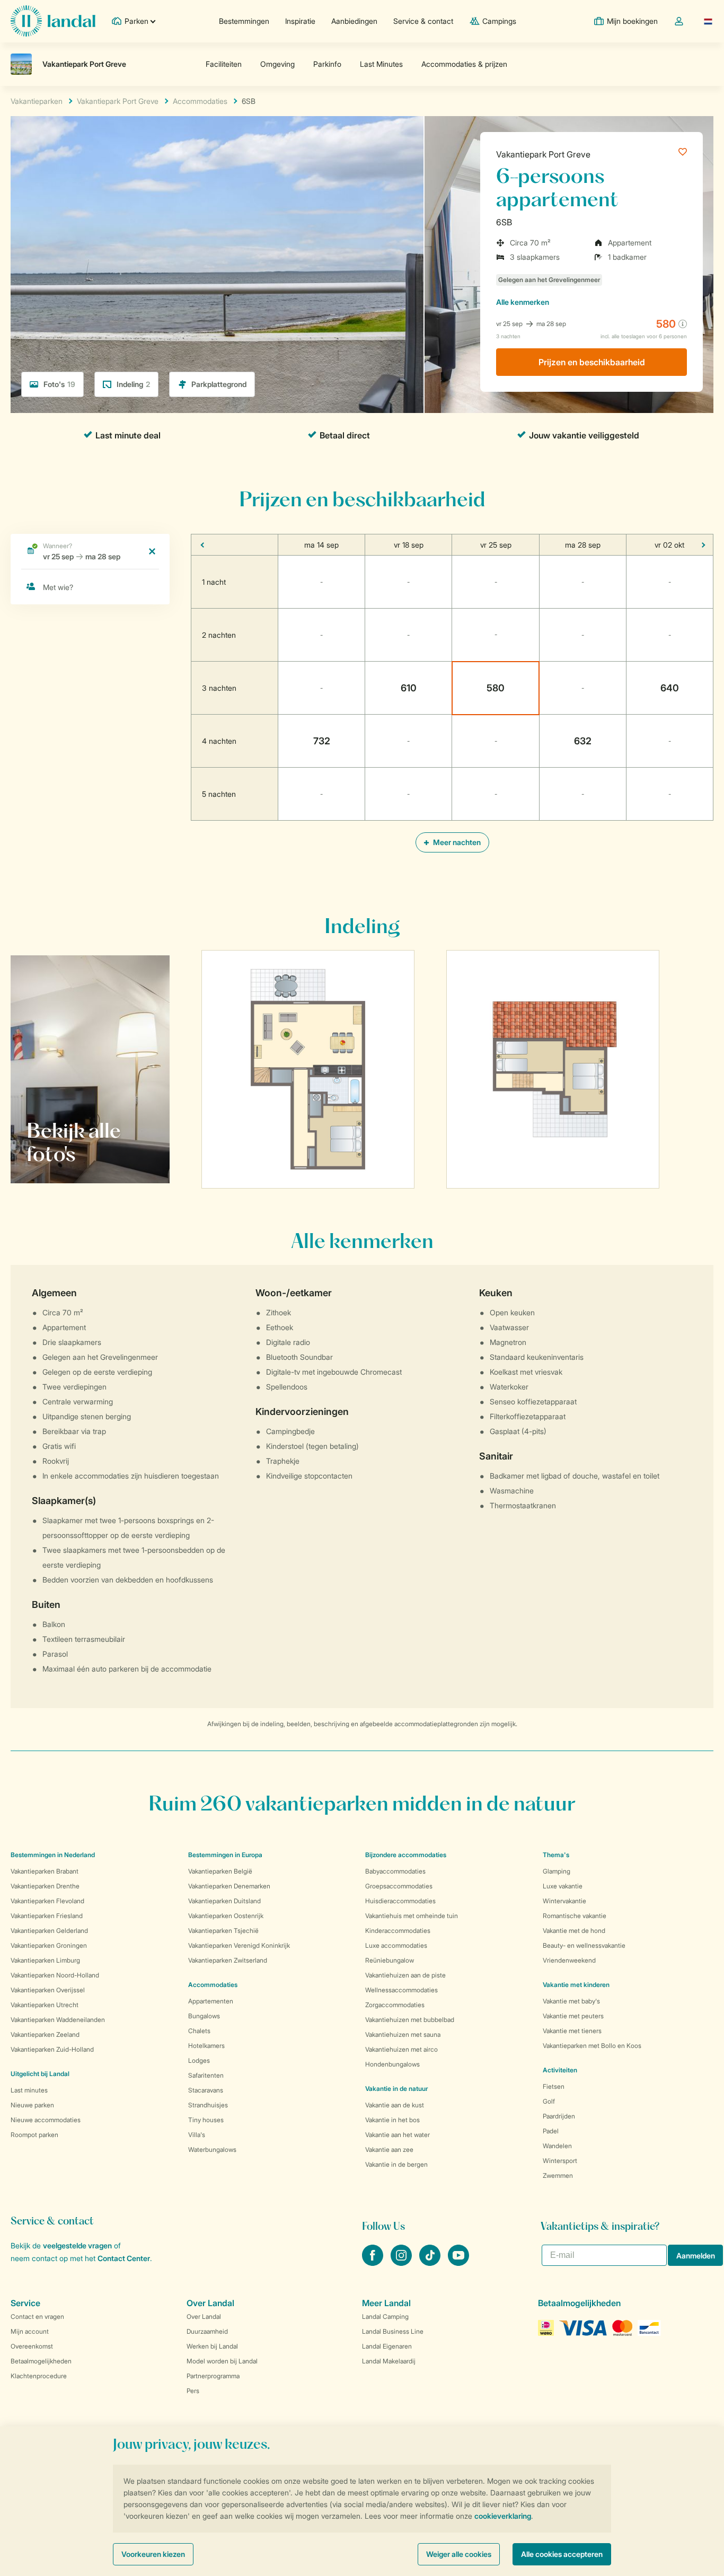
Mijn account (30, 2331)
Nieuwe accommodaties (46, 2120)
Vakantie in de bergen (396, 2164)
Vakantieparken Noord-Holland (55, 1975)
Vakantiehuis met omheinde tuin (412, 1916)
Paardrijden (559, 2116)
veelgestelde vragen (77, 2245)
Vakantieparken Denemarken (229, 1886)
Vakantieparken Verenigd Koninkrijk (239, 1945)
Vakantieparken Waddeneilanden (58, 2020)
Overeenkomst (32, 2346)
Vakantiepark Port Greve (543, 154)
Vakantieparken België (220, 1871)
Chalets (199, 2031)
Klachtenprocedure (39, 2376)
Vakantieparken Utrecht (45, 2005)
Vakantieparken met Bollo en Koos (592, 2046)
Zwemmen (558, 2175)
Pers (193, 2391)
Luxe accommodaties (396, 1945)
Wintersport (560, 2161)
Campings (499, 21)
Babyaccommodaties (395, 1871)
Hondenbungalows (392, 2064)
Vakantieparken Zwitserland (228, 1960)
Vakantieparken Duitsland (224, 1901)
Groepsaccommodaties (399, 1886)
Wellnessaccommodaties (401, 1990)
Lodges (199, 2060)
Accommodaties (213, 1985)
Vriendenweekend (569, 1960)
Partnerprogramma (213, 2376)
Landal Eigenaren (387, 2346)
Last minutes (29, 2090)
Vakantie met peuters (573, 2016)
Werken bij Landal (212, 2346)
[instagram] (402, 2263)
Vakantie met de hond (574, 1931)
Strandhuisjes (208, 2105)
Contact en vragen (37, 2316)
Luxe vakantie (563, 1886)
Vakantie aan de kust (395, 2105)
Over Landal (204, 2316)
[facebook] (374, 2263)
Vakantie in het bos (392, 2120)
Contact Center (124, 2258)
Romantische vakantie (575, 1916)
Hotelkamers (206, 2046)
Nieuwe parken (32, 2105)
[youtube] (458, 2263)
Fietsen (554, 2086)
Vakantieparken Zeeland (45, 2034)
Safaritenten (206, 2075)
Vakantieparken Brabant (45, 1871)
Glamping (557, 1871)
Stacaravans (206, 2090)
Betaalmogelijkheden (41, 2361)
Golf (549, 2101)
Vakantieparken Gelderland (49, 1931)
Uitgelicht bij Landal (40, 2074)
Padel (551, 2131)
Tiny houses (206, 2120)
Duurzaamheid (207, 2331)
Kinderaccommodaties (398, 1931)
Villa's (197, 2135)
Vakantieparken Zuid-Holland (52, 2049)
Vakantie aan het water (398, 2135)
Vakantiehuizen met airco (401, 2049)
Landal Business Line (393, 2331)
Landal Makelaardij (389, 2361)
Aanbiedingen (354, 21)
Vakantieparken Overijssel (48, 1990)
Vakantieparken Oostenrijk (226, 1916)
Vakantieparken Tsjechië (223, 1931)
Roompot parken (34, 2135)
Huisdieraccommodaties (400, 1901)
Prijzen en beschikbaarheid (592, 362)
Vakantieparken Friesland (47, 1916)
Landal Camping (385, 2316)
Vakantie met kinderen (576, 1985)
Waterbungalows (212, 2149)
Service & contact (423, 21)
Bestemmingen (244, 21)
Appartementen (211, 2001)
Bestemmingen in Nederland (53, 1855)
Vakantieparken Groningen (49, 1945)
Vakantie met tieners (572, 2031)
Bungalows (204, 2016)
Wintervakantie (564, 1901)
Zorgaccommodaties (395, 2005)
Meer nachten (456, 842)
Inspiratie (300, 21)
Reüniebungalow (390, 1960)
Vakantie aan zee (389, 2149)
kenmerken (523, 302)
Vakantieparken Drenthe (45, 1886)
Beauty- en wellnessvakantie (584, 1945)
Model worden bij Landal (222, 2361)
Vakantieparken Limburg (45, 1960)
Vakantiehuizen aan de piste (405, 1975)
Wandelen (557, 2146)
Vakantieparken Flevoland (47, 1901)
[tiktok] (431, 2263)
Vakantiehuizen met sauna (403, 2034)
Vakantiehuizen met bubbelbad (410, 2020)
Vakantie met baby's (571, 2001)
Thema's (556, 1855)
